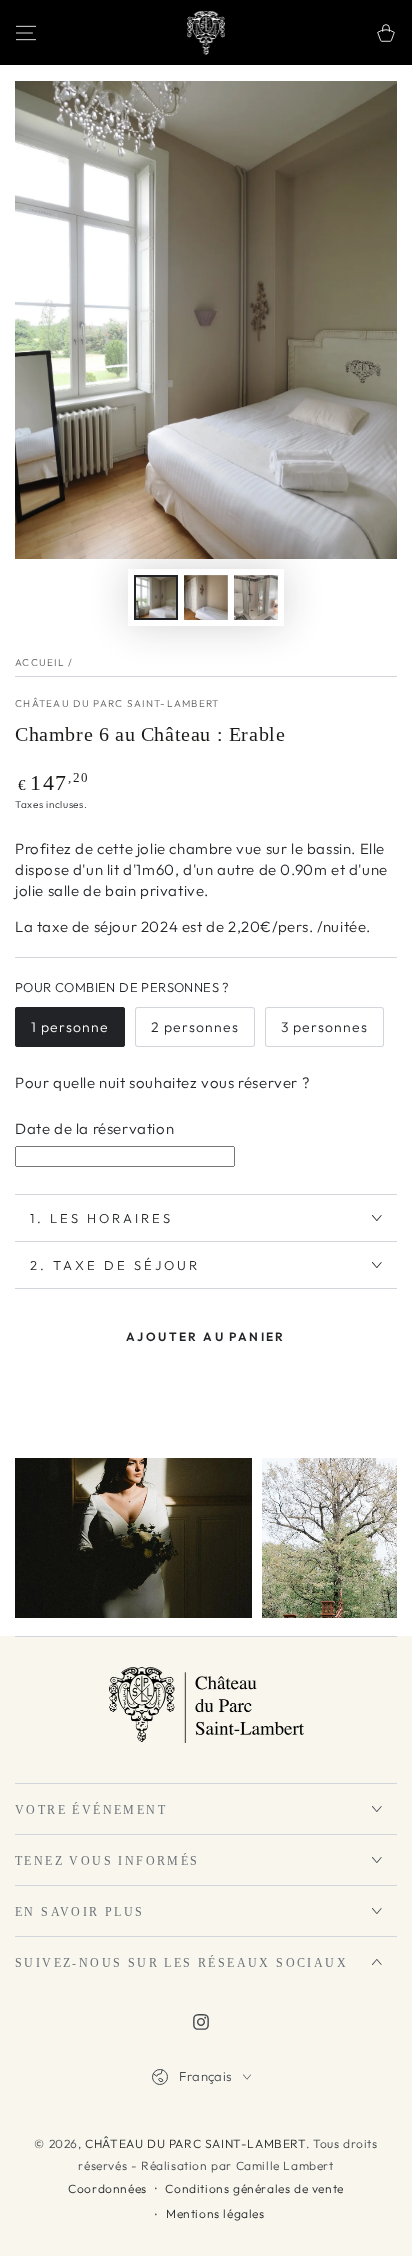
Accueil (40, 662)
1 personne (70, 1027)
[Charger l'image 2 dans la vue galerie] (206, 597)
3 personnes (324, 1027)
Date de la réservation (94, 1128)
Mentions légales (215, 2213)
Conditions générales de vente (254, 2188)
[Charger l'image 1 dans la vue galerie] (156, 597)
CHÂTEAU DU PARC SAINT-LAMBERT (117, 703)
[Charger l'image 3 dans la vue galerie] (256, 597)
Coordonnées (107, 2188)
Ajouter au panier (206, 1336)
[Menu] (26, 33)
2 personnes (195, 1027)
